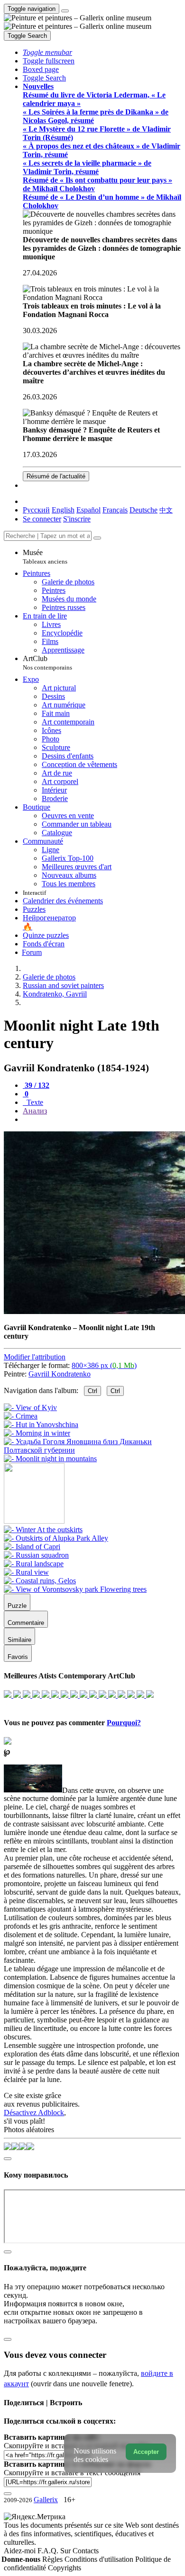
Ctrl (92, 1391)
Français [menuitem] (115, 510)
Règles (53, 2559)
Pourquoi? (124, 1723)
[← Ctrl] (50, 1459)
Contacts (86, 2551)
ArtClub (47, 663)
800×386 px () (104, 1365)
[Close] (97, 538)
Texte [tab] (34, 1102)
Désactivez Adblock (34, 2113)
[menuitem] (166, 510)
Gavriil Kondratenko (60, 1374)
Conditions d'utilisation (100, 2559)
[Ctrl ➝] (43, 1530)
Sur (66, 2551)
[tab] (36, 1085)
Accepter (146, 2452)
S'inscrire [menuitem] (77, 519)
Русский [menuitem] (36, 510)
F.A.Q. (49, 2551)
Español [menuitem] (88, 510)
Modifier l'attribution (35, 1357)
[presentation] (102, 1120)
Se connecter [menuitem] (42, 519)
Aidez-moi (21, 2551)
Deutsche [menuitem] (143, 510)
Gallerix (46, 2500)
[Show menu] (65, 11)
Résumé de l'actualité (56, 476)
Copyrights (65, 2568)
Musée (45, 557)
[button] (47, 52)
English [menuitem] (63, 510)
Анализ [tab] (35, 1111)
